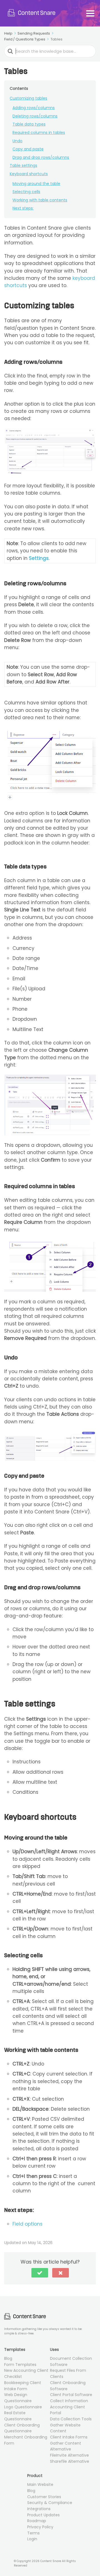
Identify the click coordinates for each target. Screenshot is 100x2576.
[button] (40, 2273)
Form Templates (20, 2365)
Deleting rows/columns (35, 116)
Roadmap (37, 2521)
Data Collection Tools (71, 2419)
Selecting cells (26, 192)
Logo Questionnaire (23, 2407)
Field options (27, 2224)
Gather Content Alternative (66, 2446)
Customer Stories (44, 2497)
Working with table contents (40, 200)
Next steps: (23, 208)
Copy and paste (28, 149)
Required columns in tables (39, 133)
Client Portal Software (71, 2395)
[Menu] (90, 13)
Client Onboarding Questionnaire (22, 2428)
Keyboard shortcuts (29, 174)
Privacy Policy (40, 2527)
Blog (8, 2358)
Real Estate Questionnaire (18, 2416)
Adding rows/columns (34, 108)
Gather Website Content (65, 2428)
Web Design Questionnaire (18, 2398)
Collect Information (69, 2401)
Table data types (29, 124)
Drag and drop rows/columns (41, 157)
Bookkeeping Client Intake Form (23, 2386)
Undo (17, 141)
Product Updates (43, 2515)
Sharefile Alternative (70, 2461)
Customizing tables (28, 98)
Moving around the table (36, 184)
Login (32, 2539)
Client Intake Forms (69, 2437)
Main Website (40, 2484)
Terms (33, 2533)
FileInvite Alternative (69, 2455)
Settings (39, 558)
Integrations (39, 2509)
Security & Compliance (50, 2503)
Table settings (23, 165)
